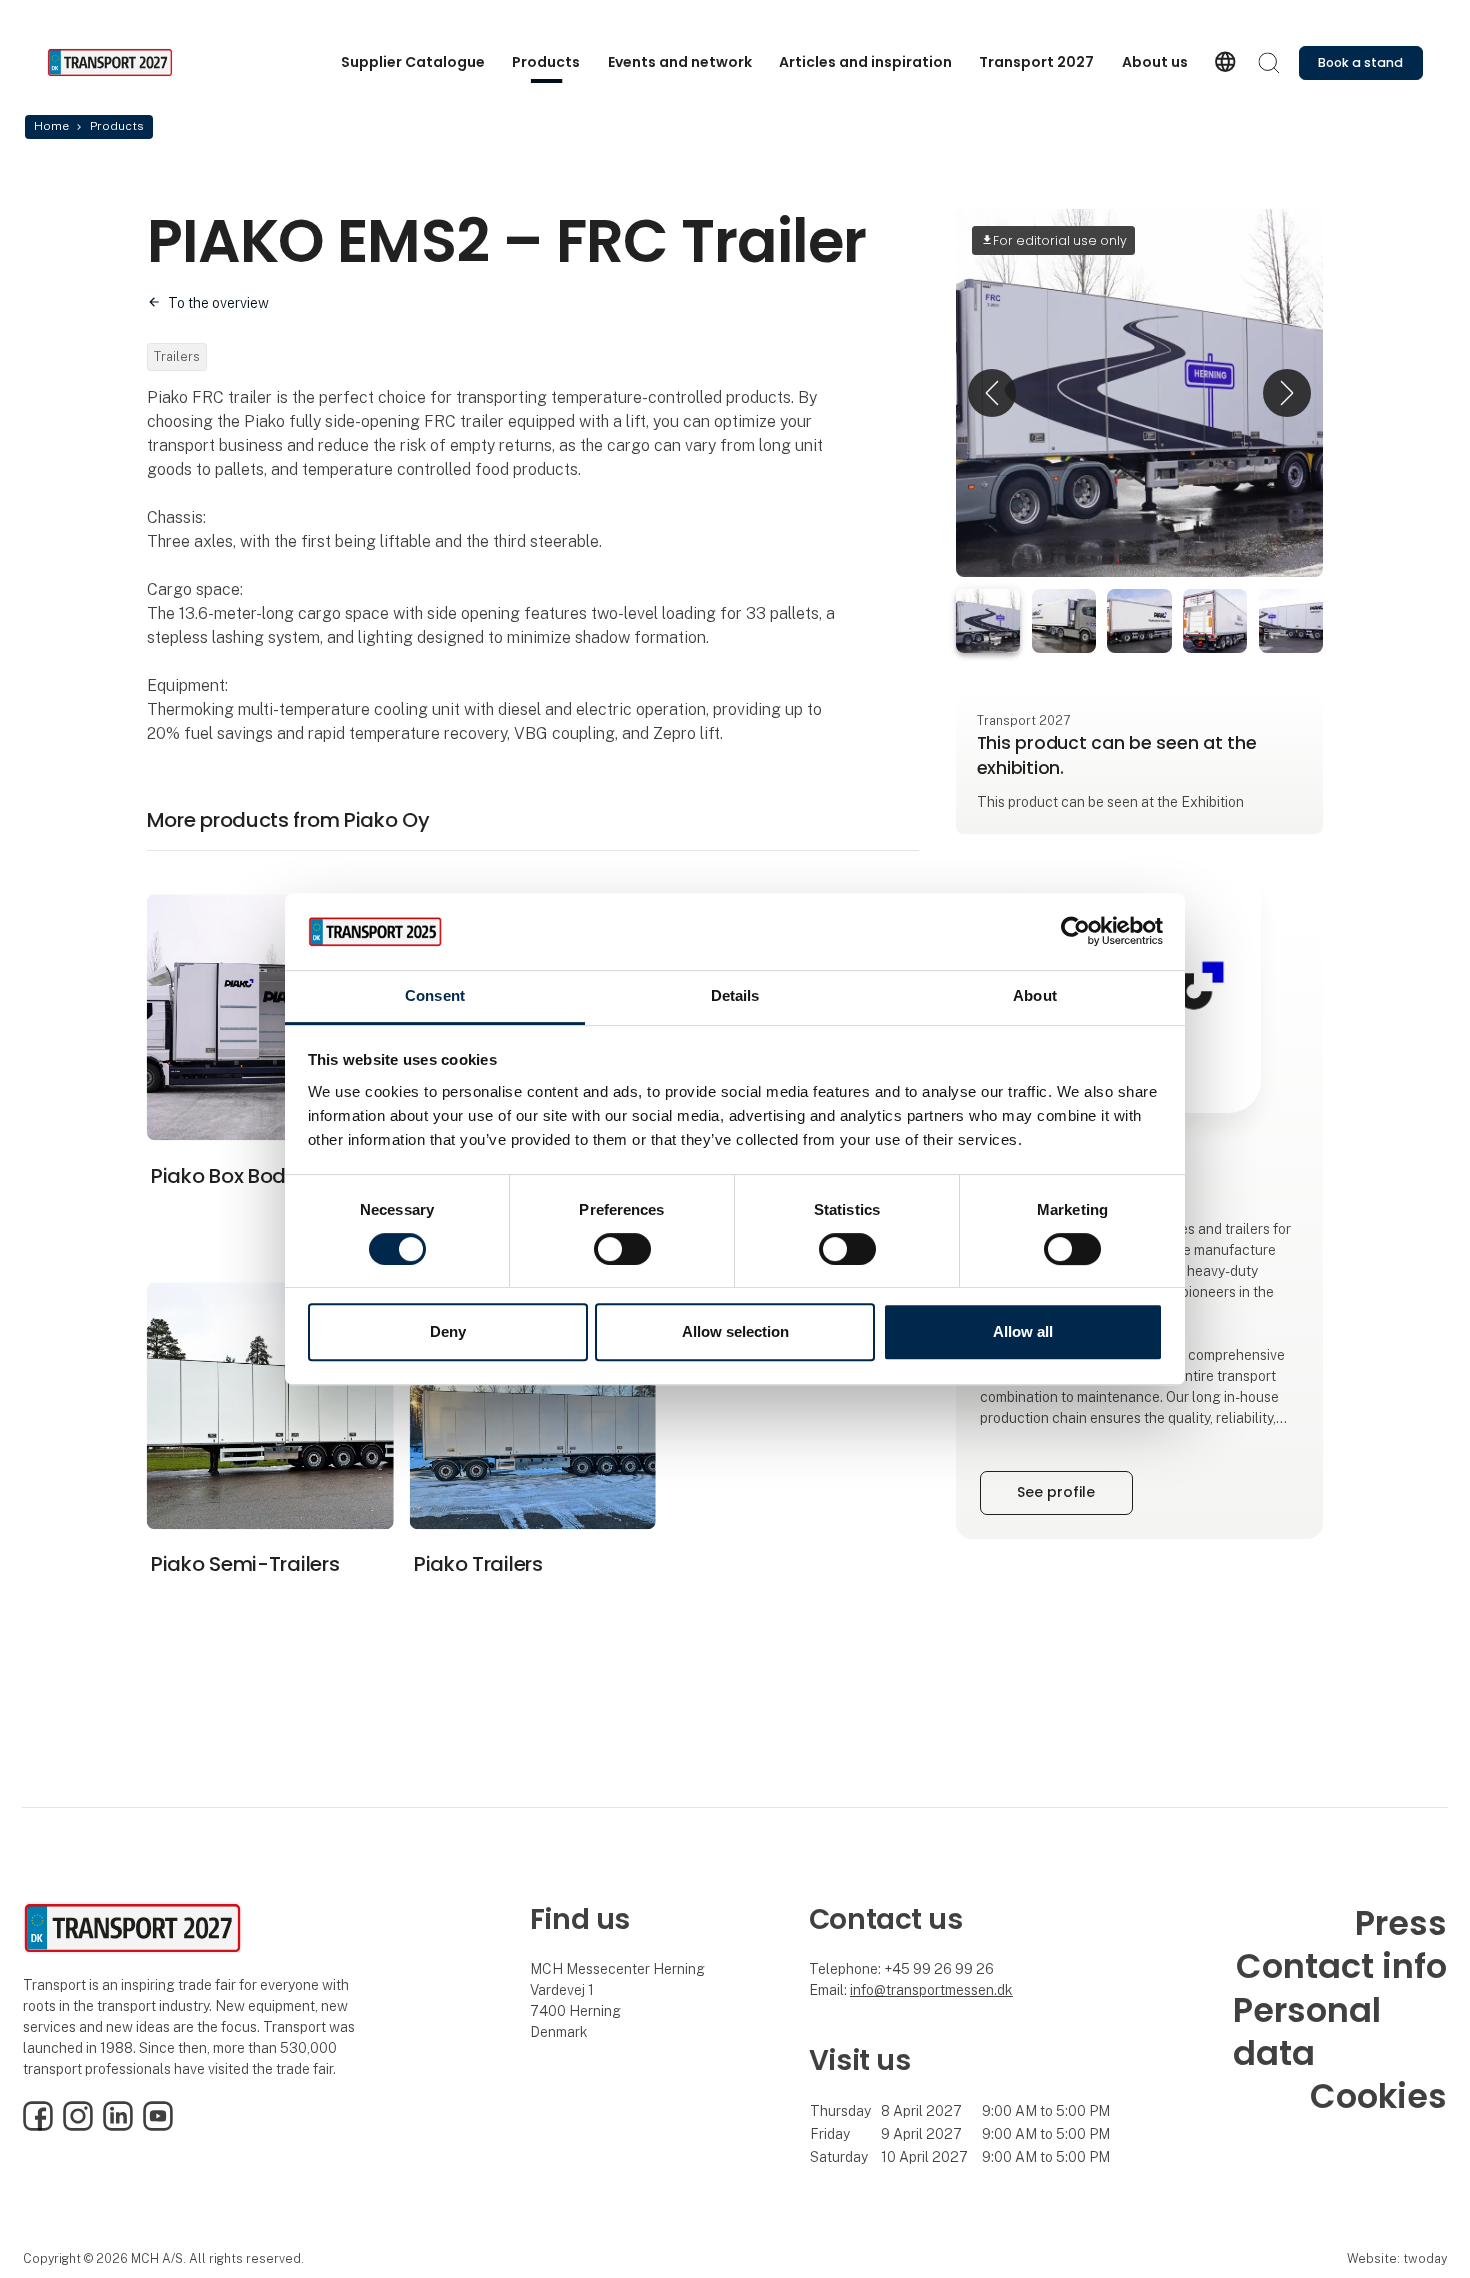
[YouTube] (158, 2126)
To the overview (218, 303)
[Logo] (127, 62)
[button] (992, 392)
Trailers (177, 356)
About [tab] (1035, 995)
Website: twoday (1397, 2258)
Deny (448, 1331)
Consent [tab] (435, 995)
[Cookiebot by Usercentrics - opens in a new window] (1075, 932)
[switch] (622, 1249)
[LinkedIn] (118, 2126)
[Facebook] (38, 2126)
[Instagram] (78, 2126)
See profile (1056, 1492)
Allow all (1023, 1331)
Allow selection (735, 1331)
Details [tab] (735, 995)
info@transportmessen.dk (931, 1990)
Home (51, 126)
